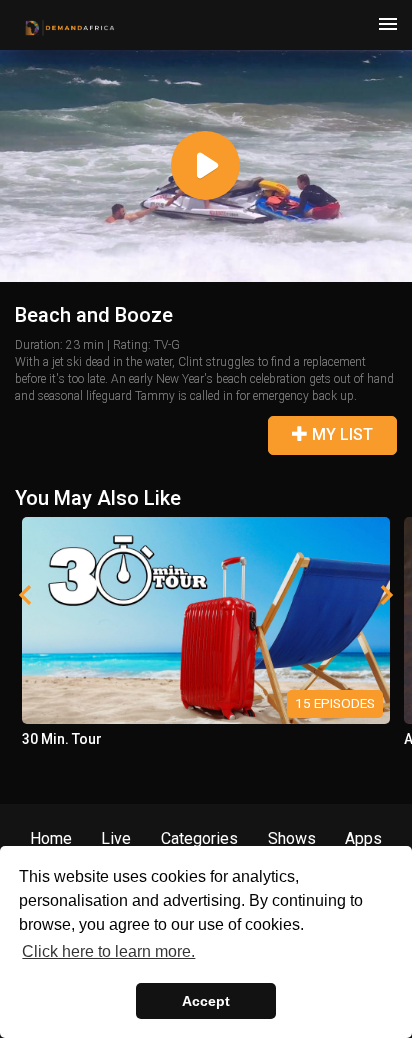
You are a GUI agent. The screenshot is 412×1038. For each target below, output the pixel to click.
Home (51, 838)
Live (116, 838)
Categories (199, 838)
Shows (292, 838)
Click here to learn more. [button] (108, 951)
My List (340, 434)
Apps (363, 838)
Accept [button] (206, 1001)
